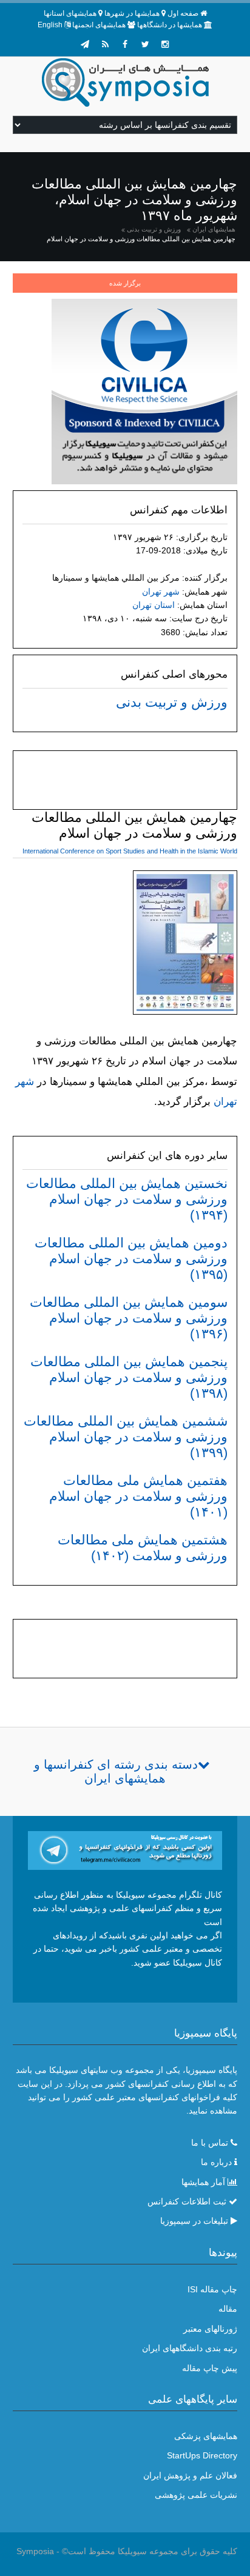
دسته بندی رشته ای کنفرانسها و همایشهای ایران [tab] (116, 1771)
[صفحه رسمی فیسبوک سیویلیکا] (125, 44)
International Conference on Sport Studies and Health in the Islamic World (130, 851)
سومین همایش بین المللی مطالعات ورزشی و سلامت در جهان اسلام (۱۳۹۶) (129, 1318)
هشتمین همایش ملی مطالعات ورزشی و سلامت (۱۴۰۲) (143, 1548)
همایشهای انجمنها (99, 25)
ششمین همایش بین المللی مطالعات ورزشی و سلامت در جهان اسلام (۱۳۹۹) (126, 1437)
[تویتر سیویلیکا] (145, 44)
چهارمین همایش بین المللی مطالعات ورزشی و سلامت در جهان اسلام (141, 239)
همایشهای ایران (214, 229)
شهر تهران (161, 592)
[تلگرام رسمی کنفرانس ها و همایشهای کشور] (85, 44)
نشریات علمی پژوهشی (196, 2495)
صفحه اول (183, 13)
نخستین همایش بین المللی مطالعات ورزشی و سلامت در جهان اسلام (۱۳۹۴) (127, 1199)
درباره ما (216, 2162)
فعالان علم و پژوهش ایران (190, 2475)
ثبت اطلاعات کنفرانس (187, 2201)
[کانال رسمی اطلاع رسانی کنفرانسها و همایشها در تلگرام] (125, 1849)
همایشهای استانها (70, 13)
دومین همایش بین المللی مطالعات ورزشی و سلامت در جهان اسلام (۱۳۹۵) (131, 1259)
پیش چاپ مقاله (210, 2368)
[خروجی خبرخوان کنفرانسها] (105, 44)
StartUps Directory (202, 2455)
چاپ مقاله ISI (212, 2289)
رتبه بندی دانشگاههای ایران (190, 2348)
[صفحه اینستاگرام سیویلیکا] (165, 44)
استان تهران (154, 605)
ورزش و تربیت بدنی (154, 229)
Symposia (35, 2551)
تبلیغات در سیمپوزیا (194, 2221)
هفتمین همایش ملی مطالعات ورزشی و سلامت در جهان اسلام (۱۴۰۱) (138, 1496)
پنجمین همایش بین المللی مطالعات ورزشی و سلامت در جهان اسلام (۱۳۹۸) (129, 1377)
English (50, 25)
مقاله (228, 2309)
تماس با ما (210, 2143)
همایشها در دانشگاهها (170, 25)
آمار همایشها (203, 2182)
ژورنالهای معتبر (210, 2329)
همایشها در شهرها (132, 13)
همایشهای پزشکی (206, 2436)
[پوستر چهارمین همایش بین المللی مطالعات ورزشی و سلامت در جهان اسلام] (185, 945)
